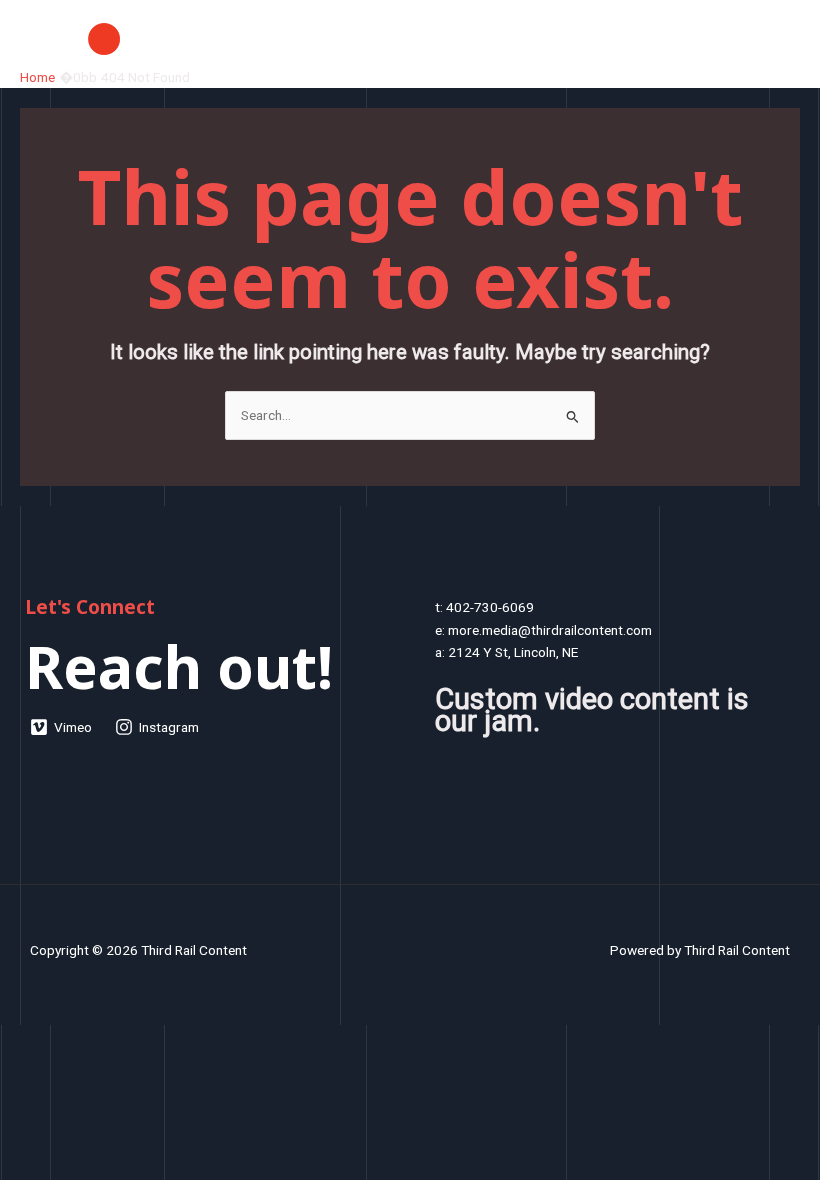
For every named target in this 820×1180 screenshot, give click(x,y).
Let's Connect (90, 607)
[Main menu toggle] (780, 38)
